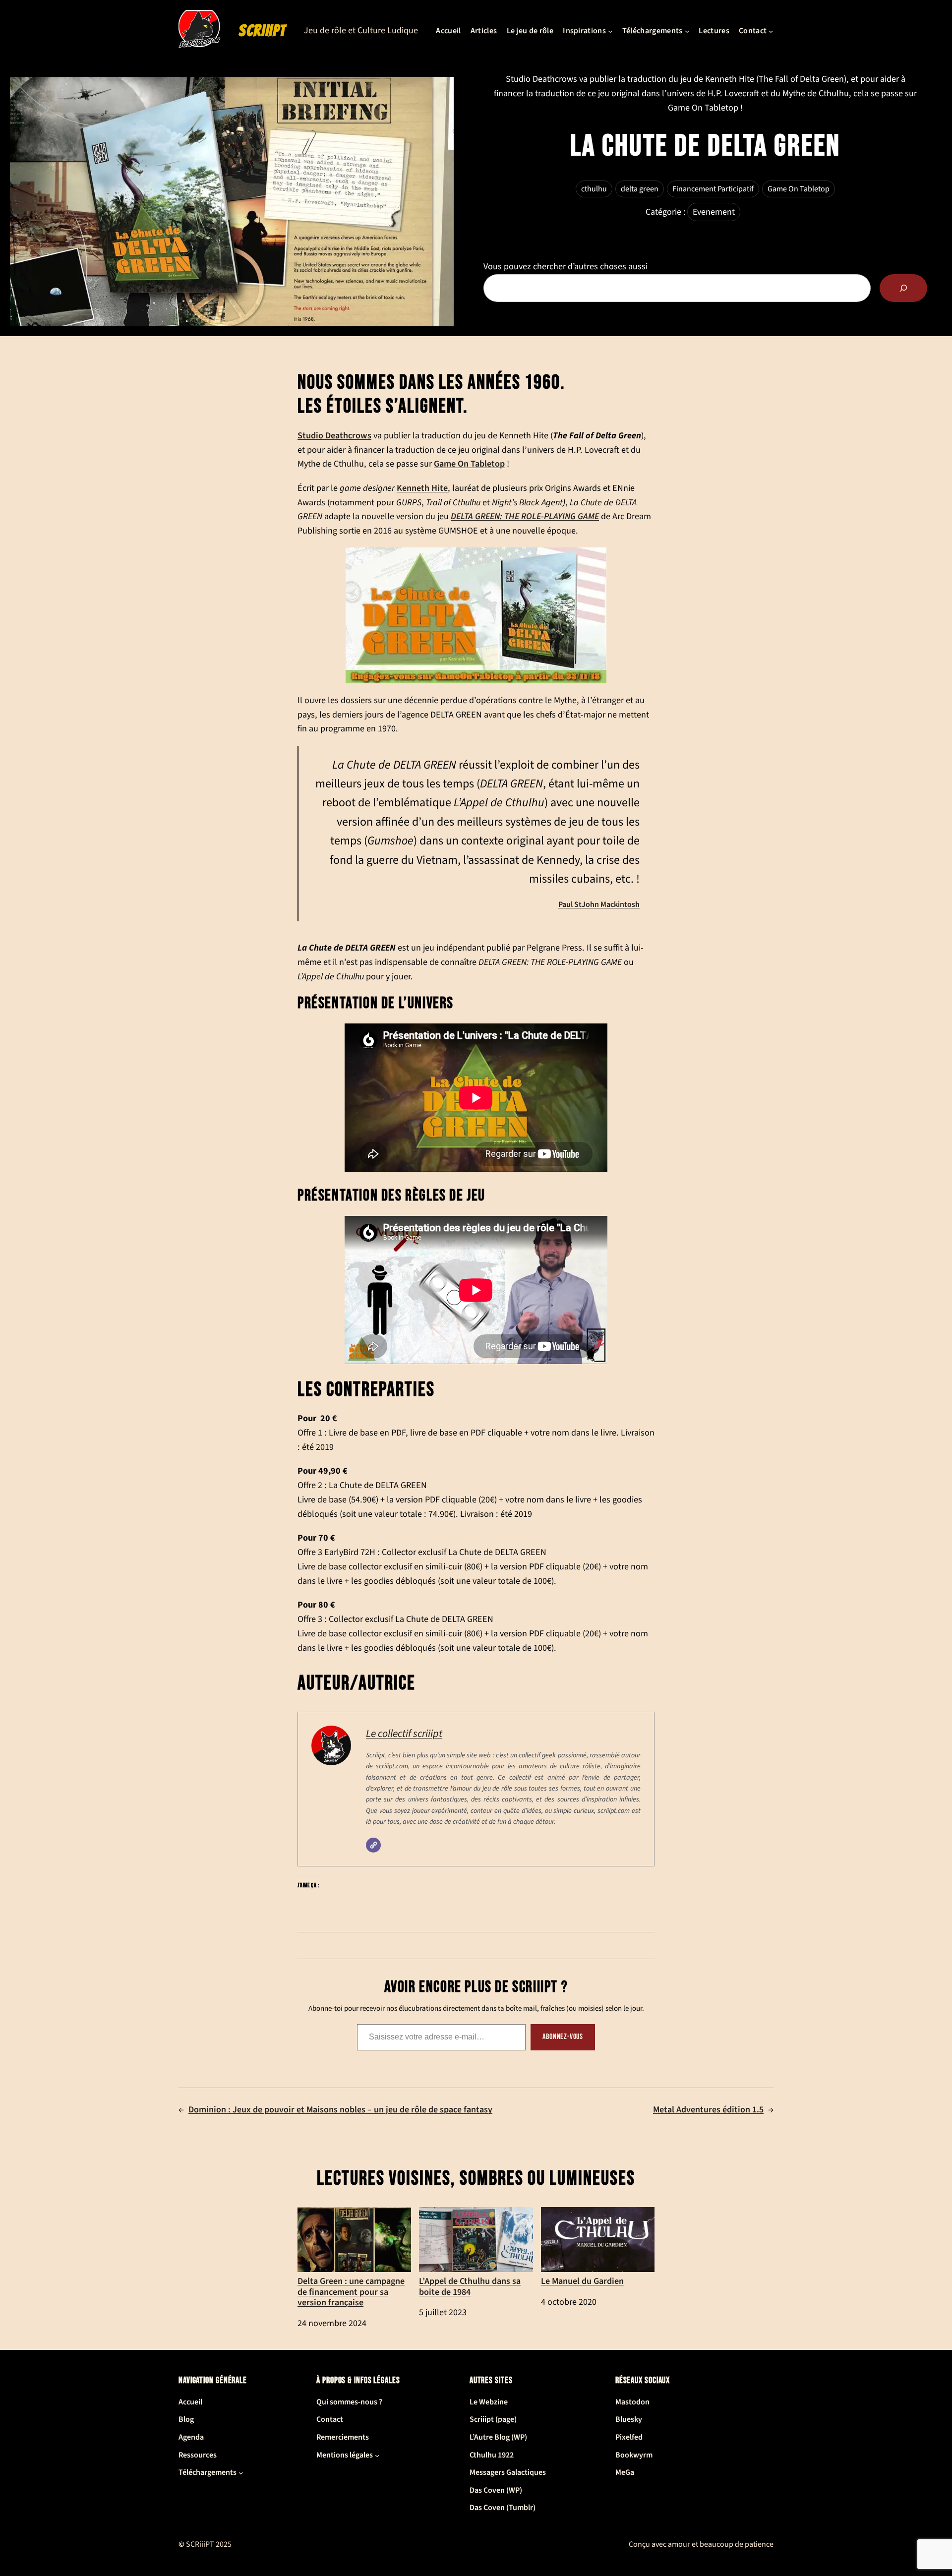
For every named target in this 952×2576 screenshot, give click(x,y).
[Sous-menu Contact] (771, 31)
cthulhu (594, 189)
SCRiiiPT (262, 31)
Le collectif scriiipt (404, 1734)
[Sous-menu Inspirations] (610, 31)
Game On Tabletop (799, 189)
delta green (640, 189)
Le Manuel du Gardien (582, 2281)
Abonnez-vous (563, 2037)
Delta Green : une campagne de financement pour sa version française (351, 2291)
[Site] (373, 1845)
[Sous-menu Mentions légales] (377, 2456)
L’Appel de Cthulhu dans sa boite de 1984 (470, 2286)
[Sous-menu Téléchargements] (687, 31)
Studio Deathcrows (334, 435)
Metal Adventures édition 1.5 (708, 2110)
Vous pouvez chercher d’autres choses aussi (565, 267)
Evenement (714, 212)
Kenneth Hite (422, 488)
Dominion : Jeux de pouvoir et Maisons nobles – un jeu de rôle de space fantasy (340, 2110)
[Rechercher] (903, 288)
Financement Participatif (713, 189)
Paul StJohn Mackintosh (599, 904)
